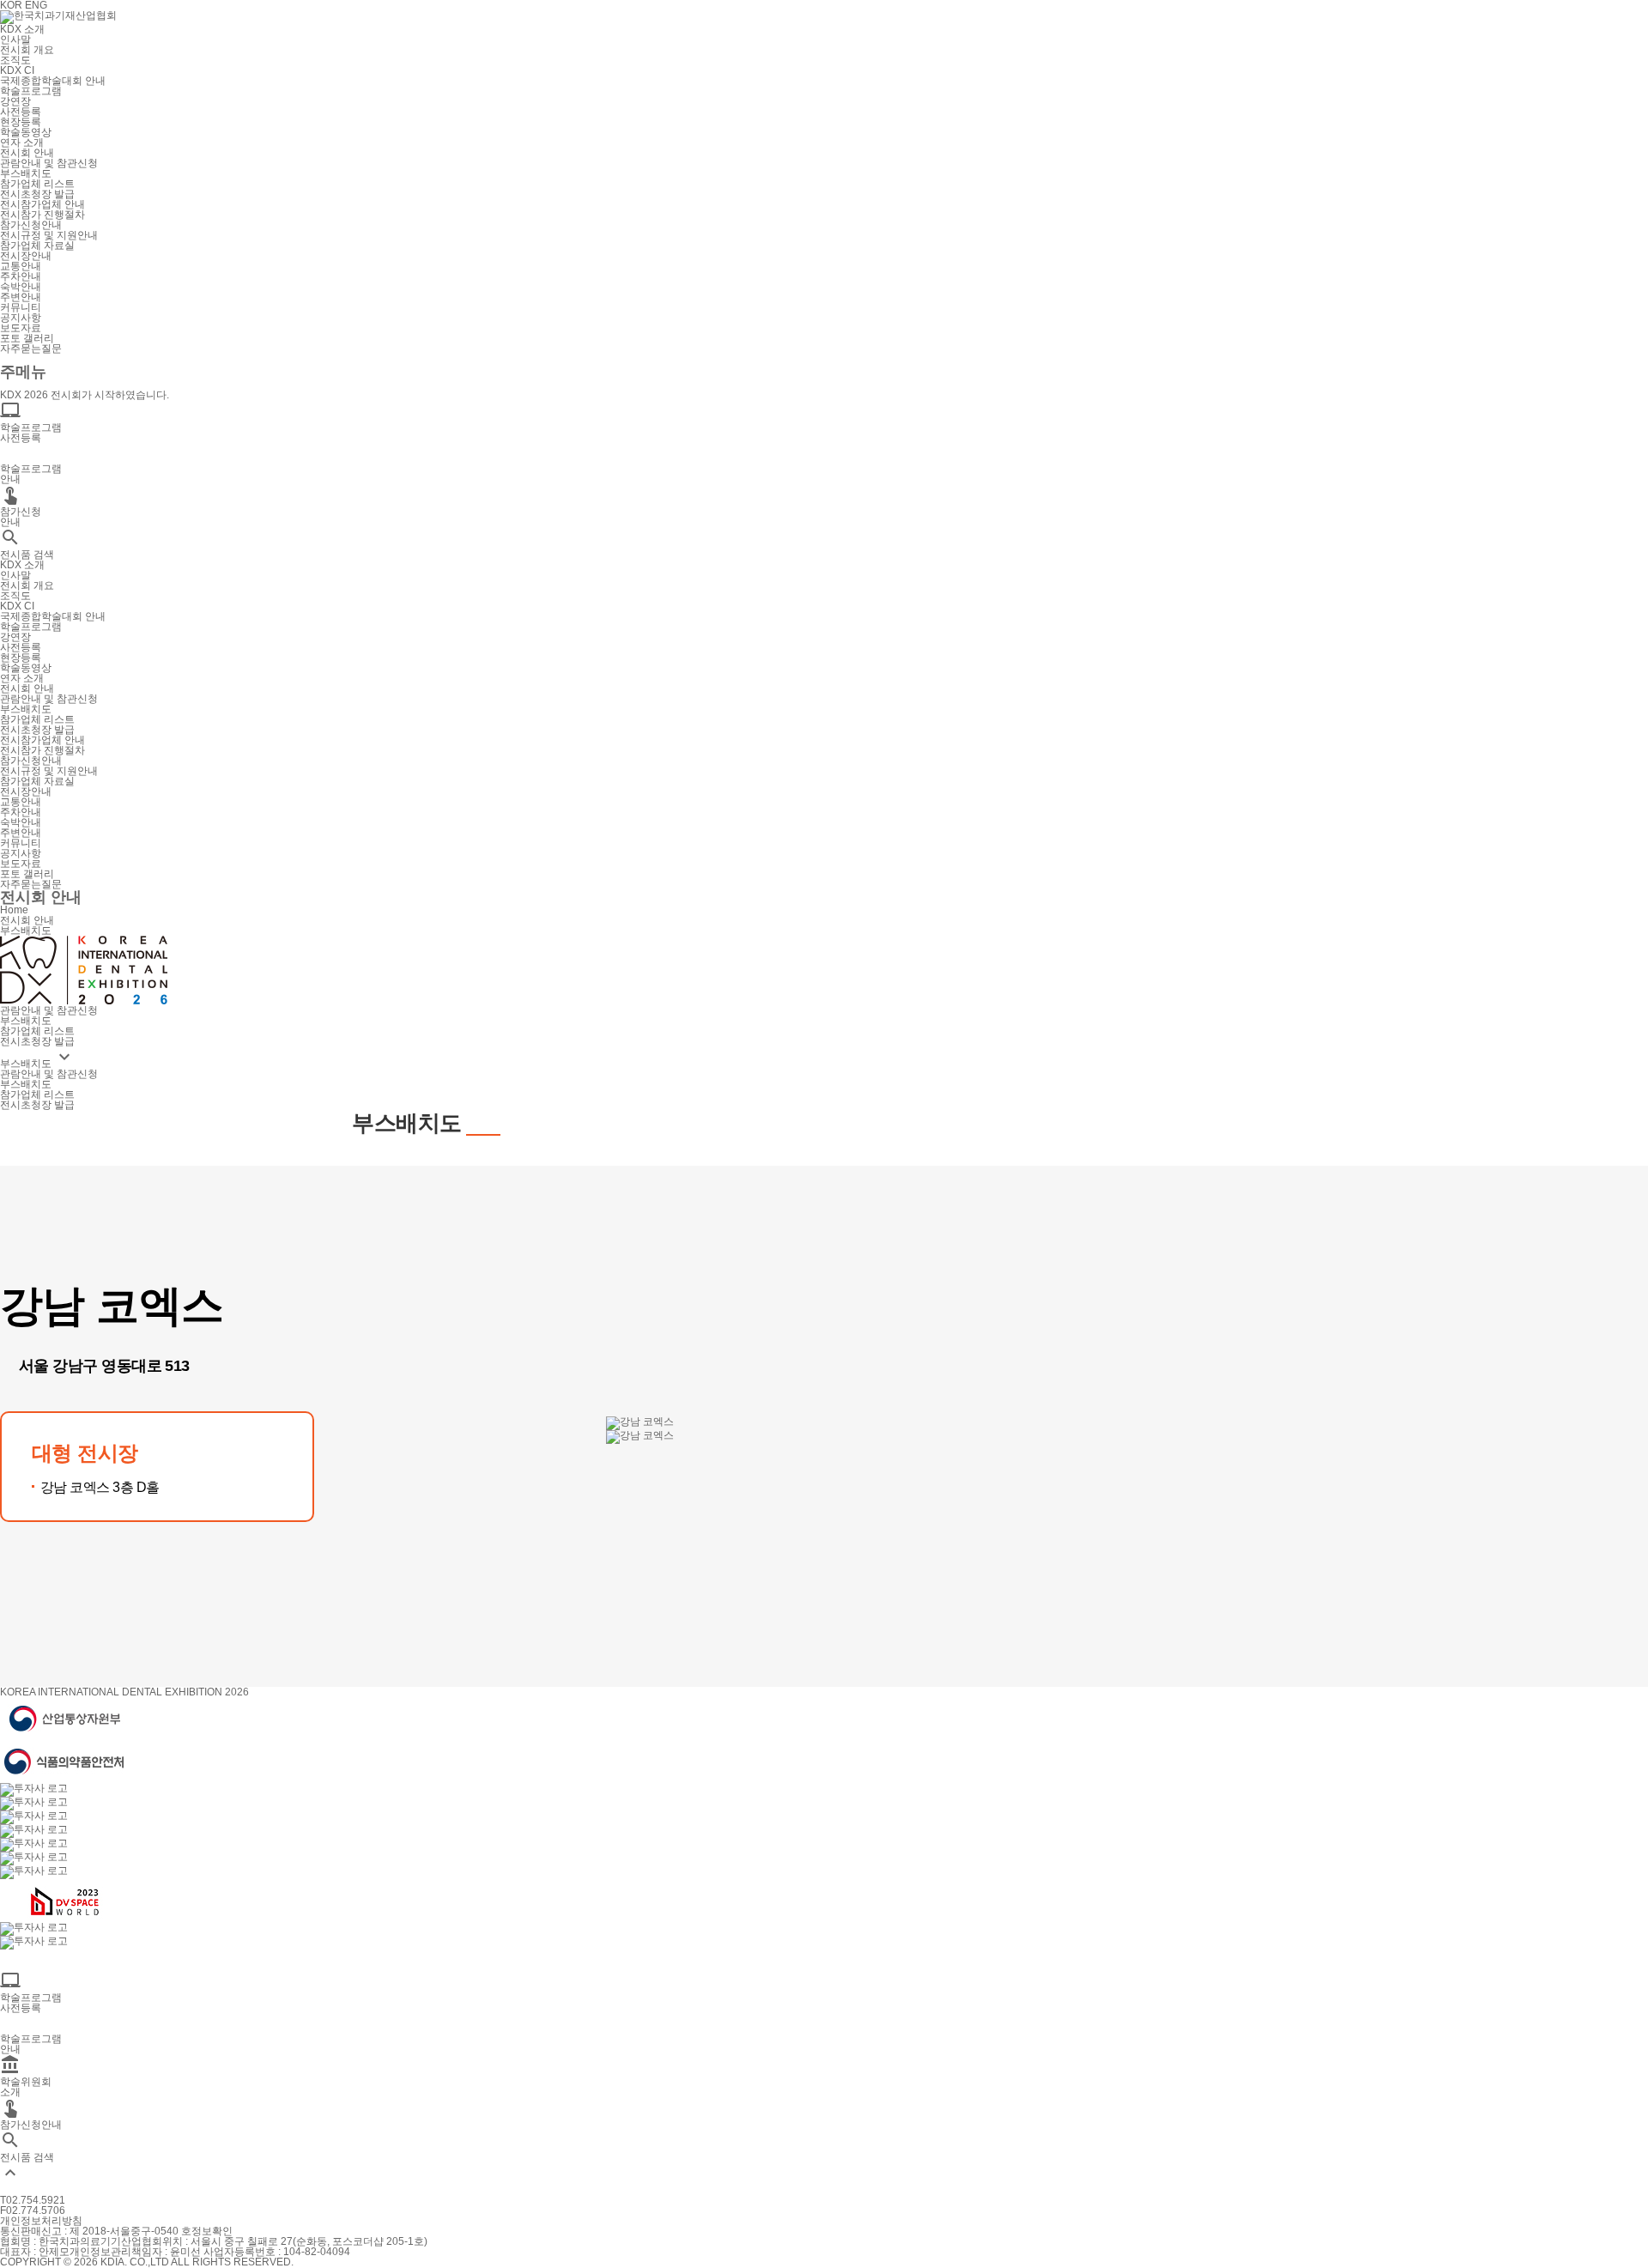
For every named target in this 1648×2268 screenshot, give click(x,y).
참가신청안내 (31, 225)
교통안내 (21, 266)
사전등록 (21, 112)
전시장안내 (26, 256)
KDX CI (17, 70)
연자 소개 (22, 143)
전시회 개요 (27, 50)
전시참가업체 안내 (42, 204)
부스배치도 (26, 173)
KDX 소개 (22, 29)
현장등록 (21, 122)
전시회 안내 (27, 153)
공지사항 (21, 318)
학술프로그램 (31, 91)
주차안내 (21, 276)
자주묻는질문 (31, 349)
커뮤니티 (21, 307)
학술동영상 (26, 132)
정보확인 (212, 2231)
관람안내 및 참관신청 (49, 163)
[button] (7, 1568)
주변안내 (21, 297)
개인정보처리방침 (41, 2221)
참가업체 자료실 (37, 246)
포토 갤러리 (27, 338)
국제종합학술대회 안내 (53, 81)
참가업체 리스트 (37, 184)
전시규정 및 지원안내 (49, 235)
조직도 (15, 60)
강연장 (15, 101)
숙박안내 (21, 287)
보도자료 (21, 328)
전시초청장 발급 (37, 194)
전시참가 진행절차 (42, 215)
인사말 (15, 39)
